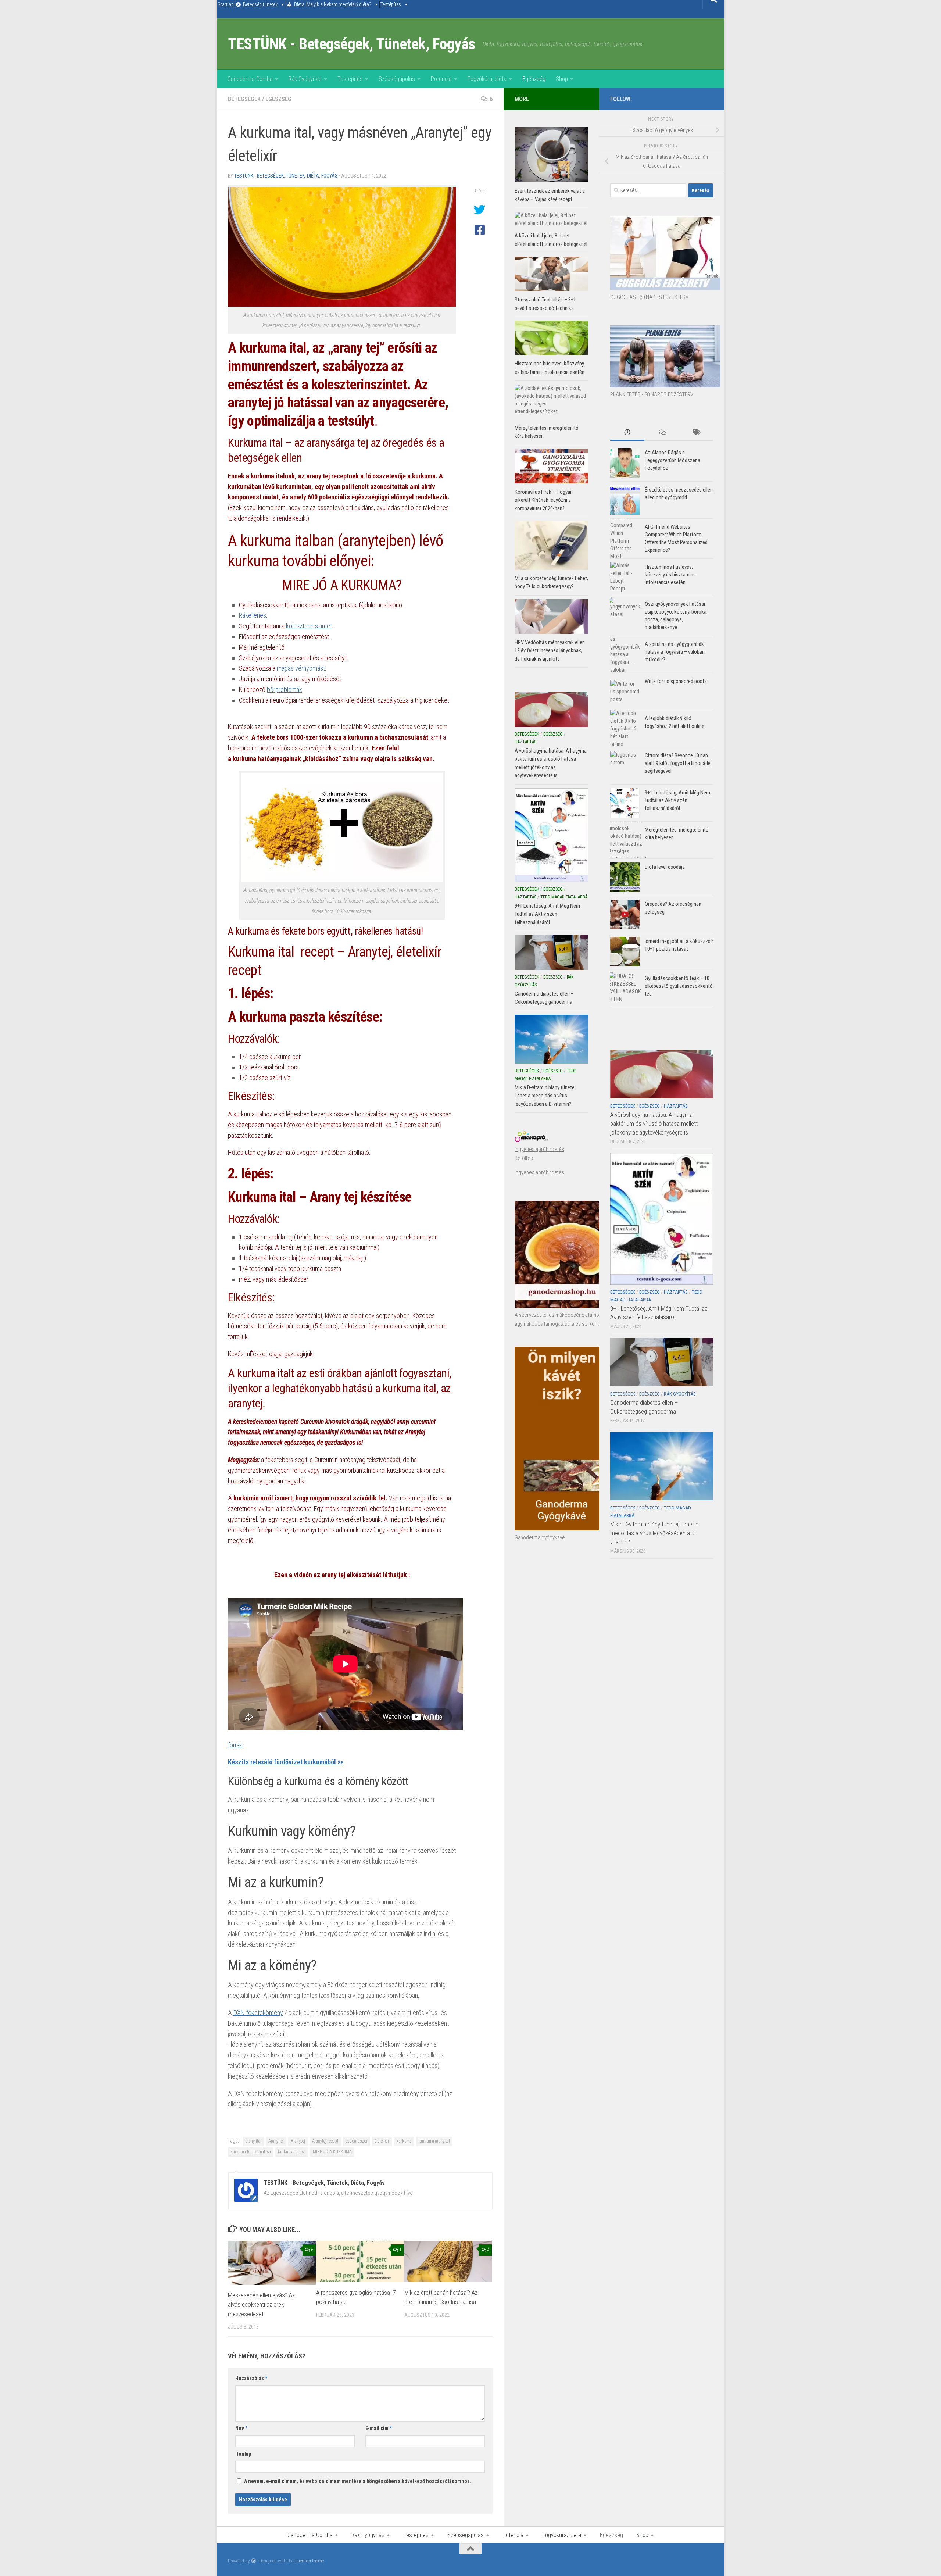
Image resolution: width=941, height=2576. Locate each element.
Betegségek (244, 99)
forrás (235, 1745)
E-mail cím (379, 2428)
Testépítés (391, 4)
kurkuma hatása (292, 2152)
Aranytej (298, 2141)
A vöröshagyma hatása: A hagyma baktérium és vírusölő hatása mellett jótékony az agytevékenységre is (654, 1123)
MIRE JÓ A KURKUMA (332, 2152)
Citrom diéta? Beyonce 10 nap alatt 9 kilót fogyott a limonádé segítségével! (678, 763)
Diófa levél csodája (665, 867)
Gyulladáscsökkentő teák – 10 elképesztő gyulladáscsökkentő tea (679, 986)
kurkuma (404, 2141)
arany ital (253, 2141)
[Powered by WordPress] (253, 2561)
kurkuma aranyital (434, 2141)
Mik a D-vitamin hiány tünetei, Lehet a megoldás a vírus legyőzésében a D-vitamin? (654, 1533)
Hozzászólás (251, 2378)
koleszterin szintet (309, 626)
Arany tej (276, 2141)
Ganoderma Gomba (250, 79)
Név (241, 2428)
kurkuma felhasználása (251, 2152)
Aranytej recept (325, 2141)
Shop (562, 79)
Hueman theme (309, 2561)
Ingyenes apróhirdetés (539, 1149)
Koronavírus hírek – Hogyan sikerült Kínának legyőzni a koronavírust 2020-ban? (544, 500)
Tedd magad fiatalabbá (564, 897)
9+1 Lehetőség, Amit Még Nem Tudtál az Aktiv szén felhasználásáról (677, 800)
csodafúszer (357, 2141)
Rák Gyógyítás (305, 79)
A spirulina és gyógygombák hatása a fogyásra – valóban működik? (675, 652)
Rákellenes (253, 615)
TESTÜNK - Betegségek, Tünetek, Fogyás (352, 44)
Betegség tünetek (260, 4)
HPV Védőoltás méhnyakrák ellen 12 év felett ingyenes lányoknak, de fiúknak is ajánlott (550, 651)
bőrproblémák (285, 689)
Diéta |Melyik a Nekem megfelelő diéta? (333, 4)
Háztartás (676, 1106)
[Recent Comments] (661, 433)
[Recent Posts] (627, 433)
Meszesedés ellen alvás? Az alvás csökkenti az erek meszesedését (261, 2305)
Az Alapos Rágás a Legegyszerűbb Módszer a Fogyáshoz (672, 460)
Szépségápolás (397, 79)
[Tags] (696, 433)
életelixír (382, 2141)
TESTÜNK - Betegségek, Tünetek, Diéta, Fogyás (286, 176)
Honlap (243, 2454)
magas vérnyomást (301, 668)
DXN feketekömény (258, 2013)
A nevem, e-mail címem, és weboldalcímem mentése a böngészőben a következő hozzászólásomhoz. (358, 2481)
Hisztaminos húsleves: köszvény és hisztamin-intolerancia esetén (670, 575)
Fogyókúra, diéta (487, 79)
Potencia (441, 79)
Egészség (534, 79)
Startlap (226, 4)
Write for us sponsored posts (676, 681)
